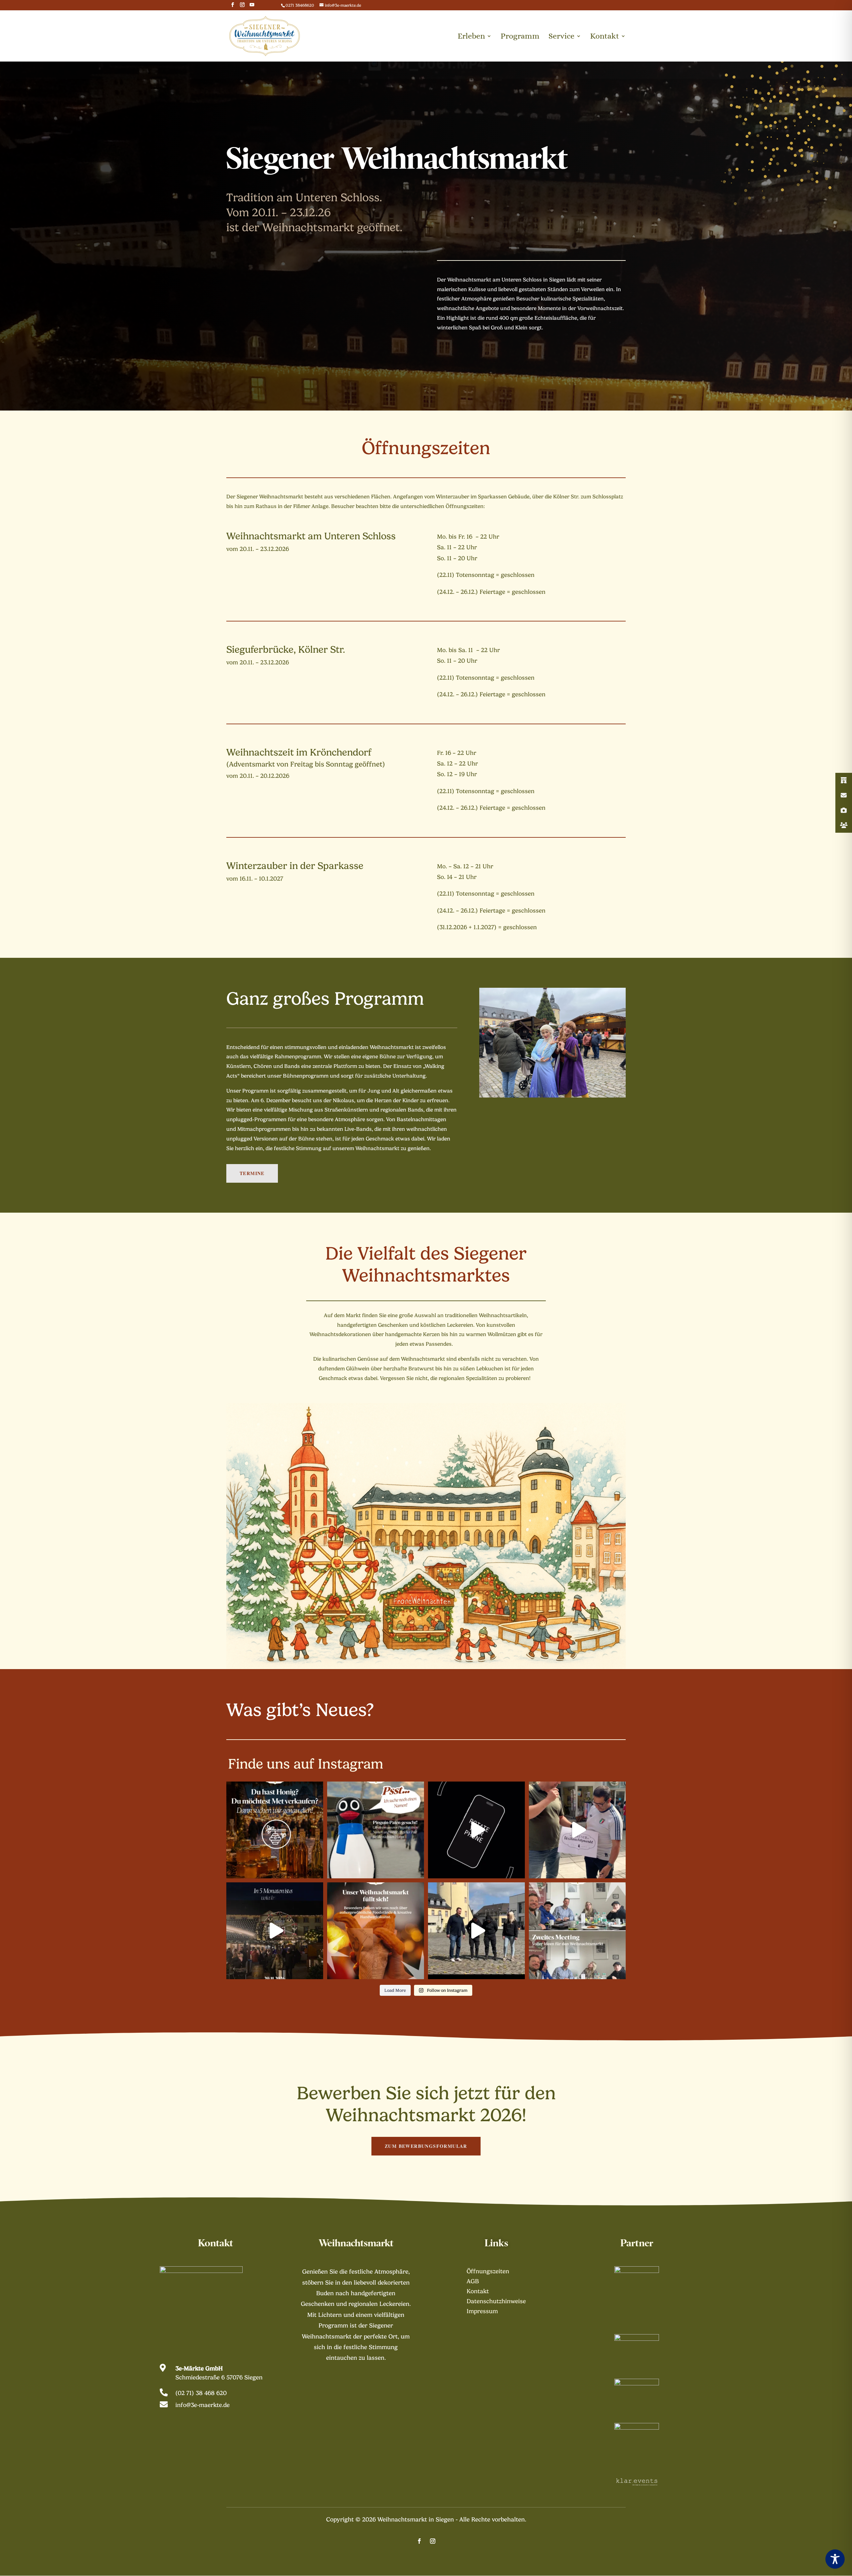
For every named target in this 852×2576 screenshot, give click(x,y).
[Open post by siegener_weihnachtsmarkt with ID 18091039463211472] (376, 1931)
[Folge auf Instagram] (433, 2541)
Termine (252, 1173)
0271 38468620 (300, 5)
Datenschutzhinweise (496, 2302)
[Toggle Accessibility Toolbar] (835, 2559)
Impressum (482, 2312)
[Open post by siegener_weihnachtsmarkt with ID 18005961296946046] (476, 1830)
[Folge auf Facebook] (419, 2541)
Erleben (471, 37)
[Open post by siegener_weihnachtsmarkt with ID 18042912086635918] (275, 1931)
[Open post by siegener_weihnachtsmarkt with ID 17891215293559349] (577, 1830)
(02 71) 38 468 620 (201, 2393)
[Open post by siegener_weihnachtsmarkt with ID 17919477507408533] (376, 1830)
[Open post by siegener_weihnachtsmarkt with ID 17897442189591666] (275, 1830)
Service (561, 37)
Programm (520, 37)
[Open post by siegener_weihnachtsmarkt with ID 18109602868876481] (476, 1931)
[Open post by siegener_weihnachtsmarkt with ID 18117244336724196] (577, 1931)
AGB (473, 2282)
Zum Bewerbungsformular (426, 2146)
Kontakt (605, 37)
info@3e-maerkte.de (203, 2405)
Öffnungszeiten (488, 2272)
